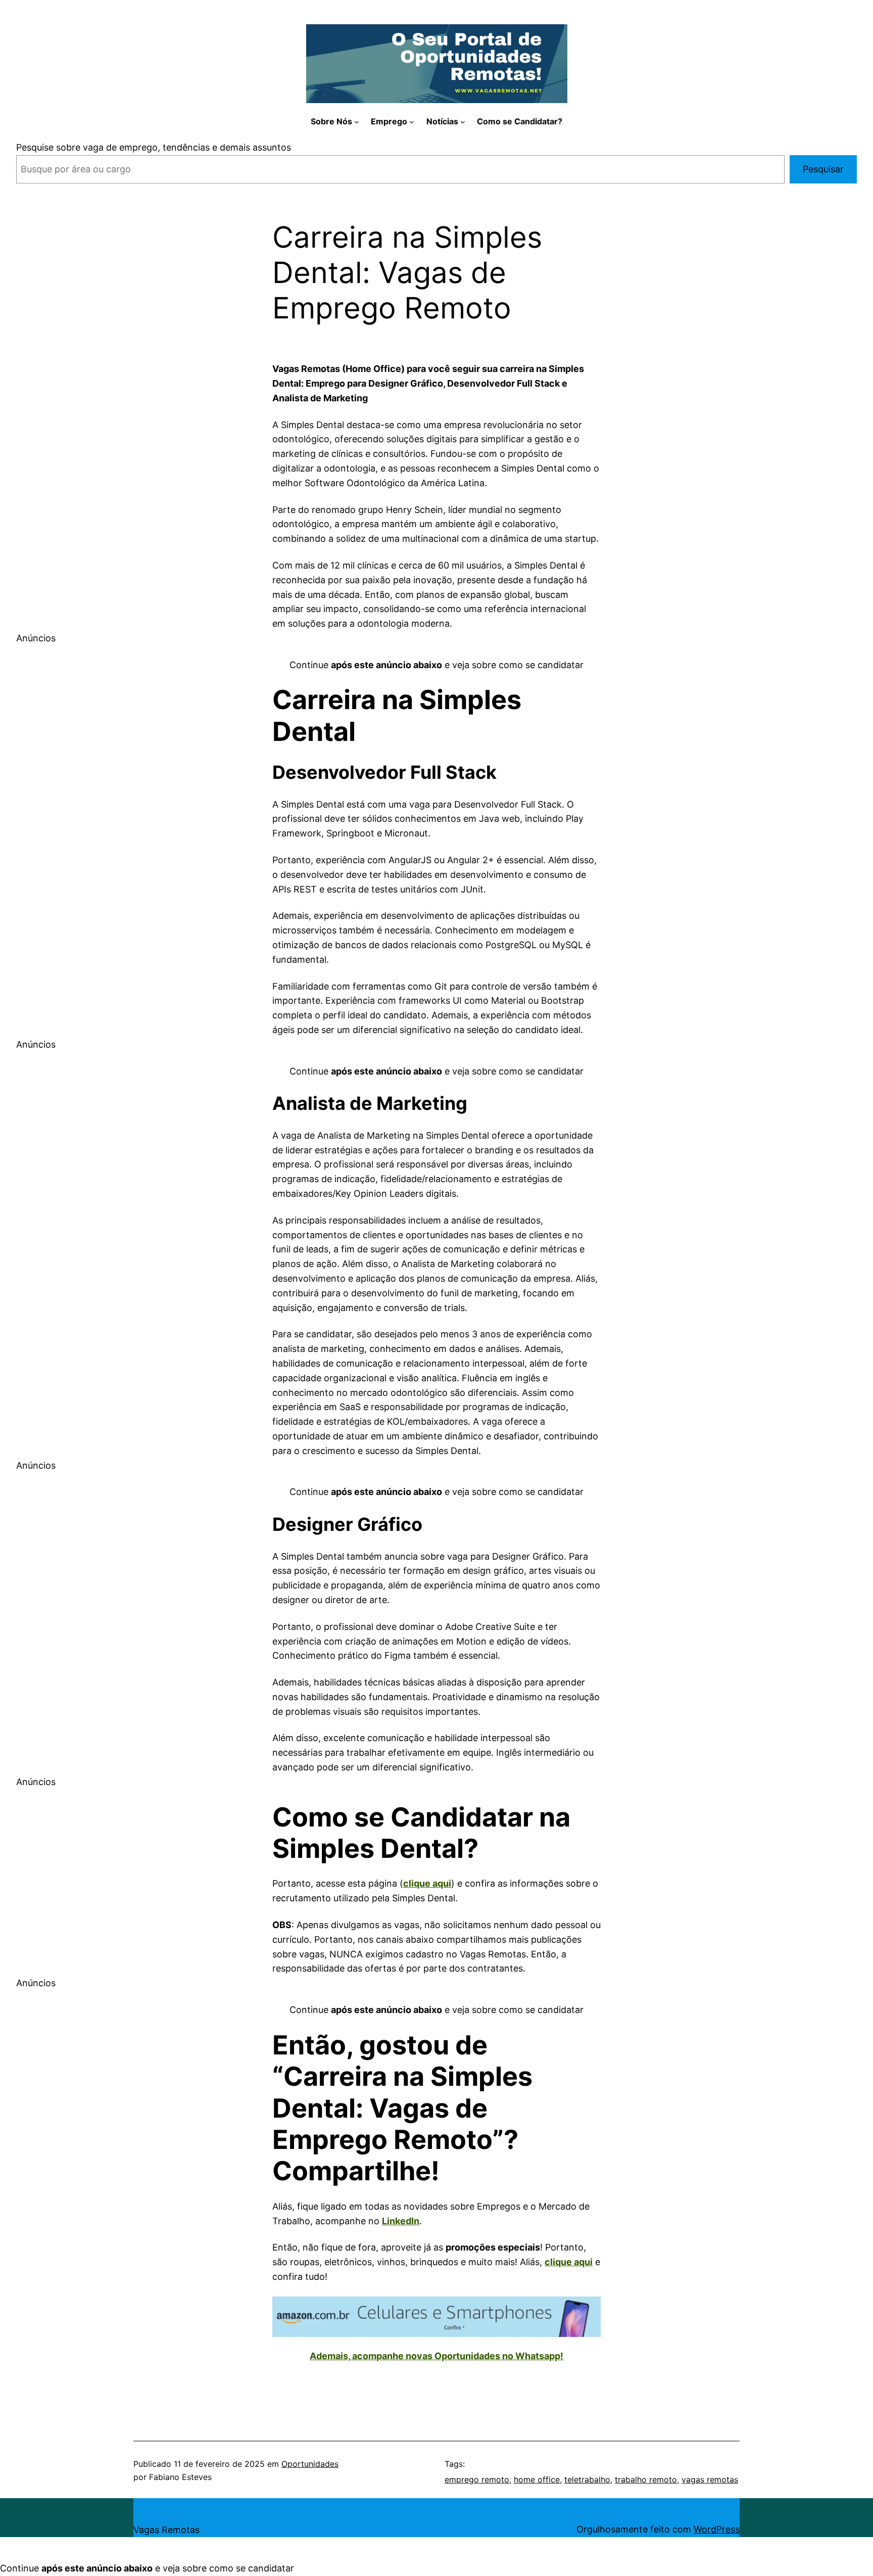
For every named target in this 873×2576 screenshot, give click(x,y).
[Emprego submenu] (412, 122)
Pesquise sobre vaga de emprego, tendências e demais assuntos (154, 147)
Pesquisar (823, 169)
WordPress (717, 2529)
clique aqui (427, 1883)
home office (537, 2479)
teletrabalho (587, 2479)
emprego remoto (477, 2479)
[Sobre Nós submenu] (357, 122)
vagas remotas (710, 2479)
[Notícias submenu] (463, 122)
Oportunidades (310, 2464)
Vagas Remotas (166, 2530)
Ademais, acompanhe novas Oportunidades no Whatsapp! (437, 2356)
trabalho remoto (646, 2479)
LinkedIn (401, 2221)
